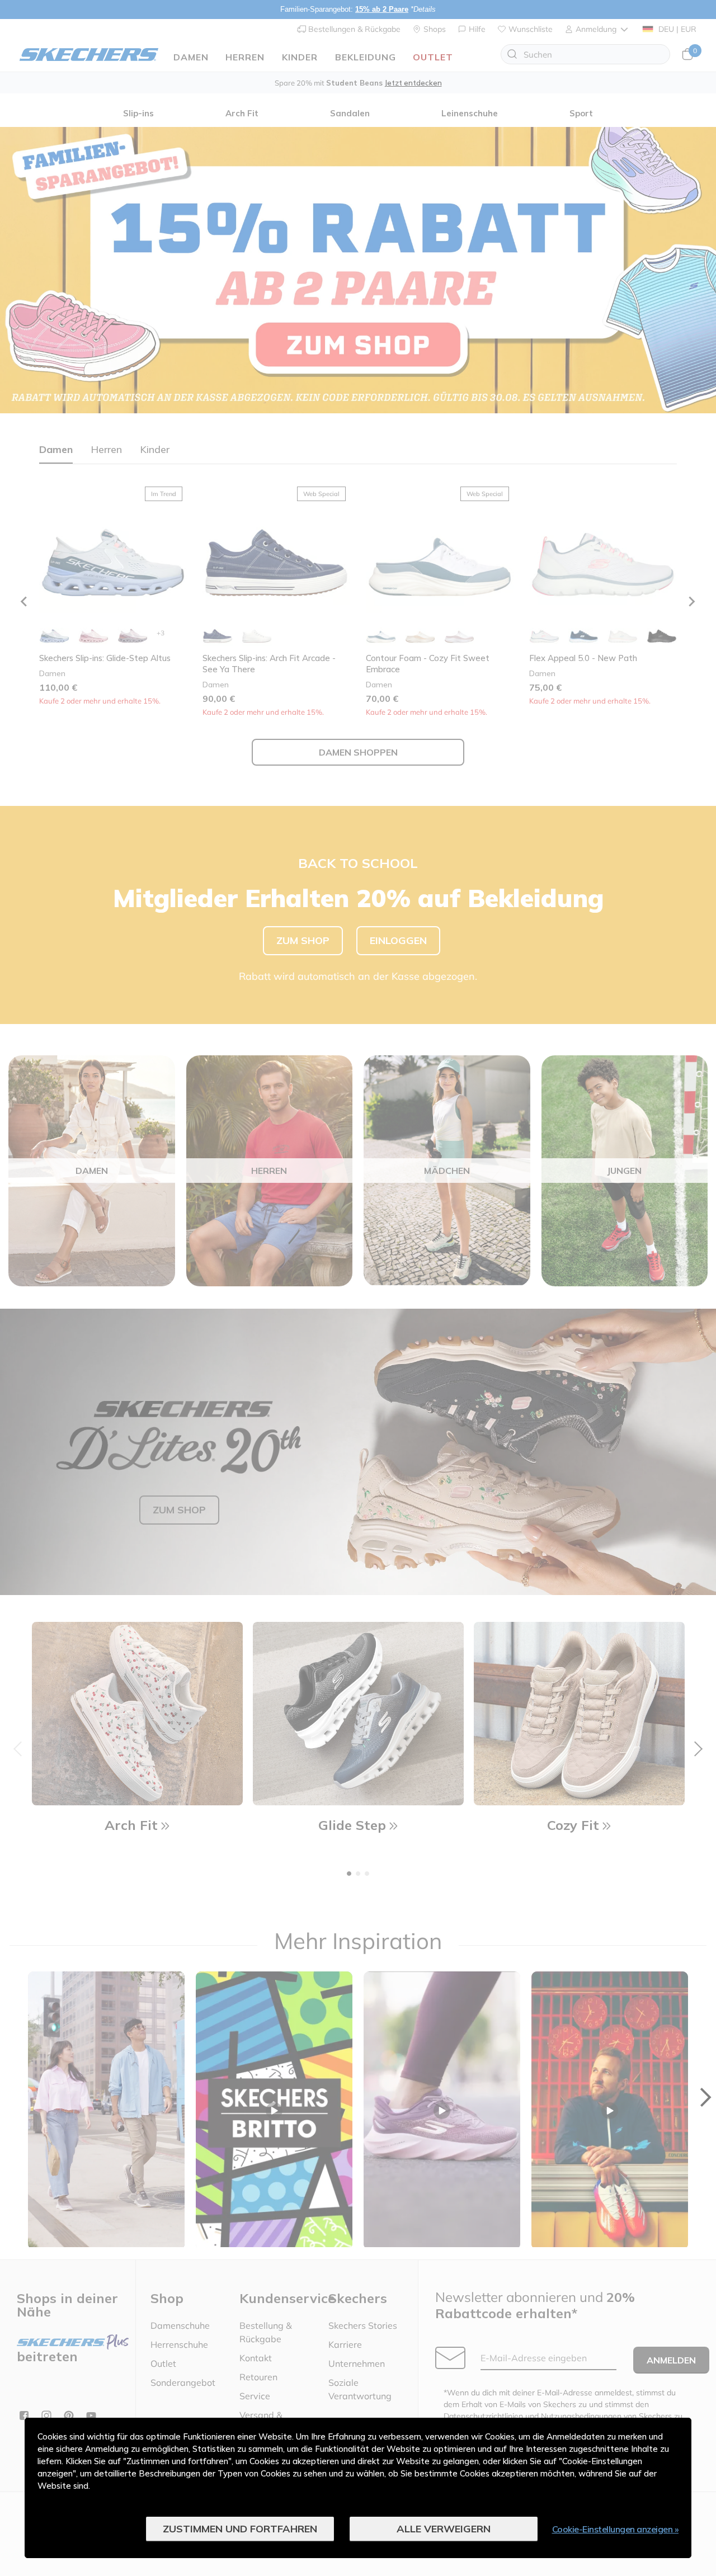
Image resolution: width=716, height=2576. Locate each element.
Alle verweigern (444, 2529)
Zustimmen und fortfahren (240, 2529)
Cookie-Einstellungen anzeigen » (616, 2529)
